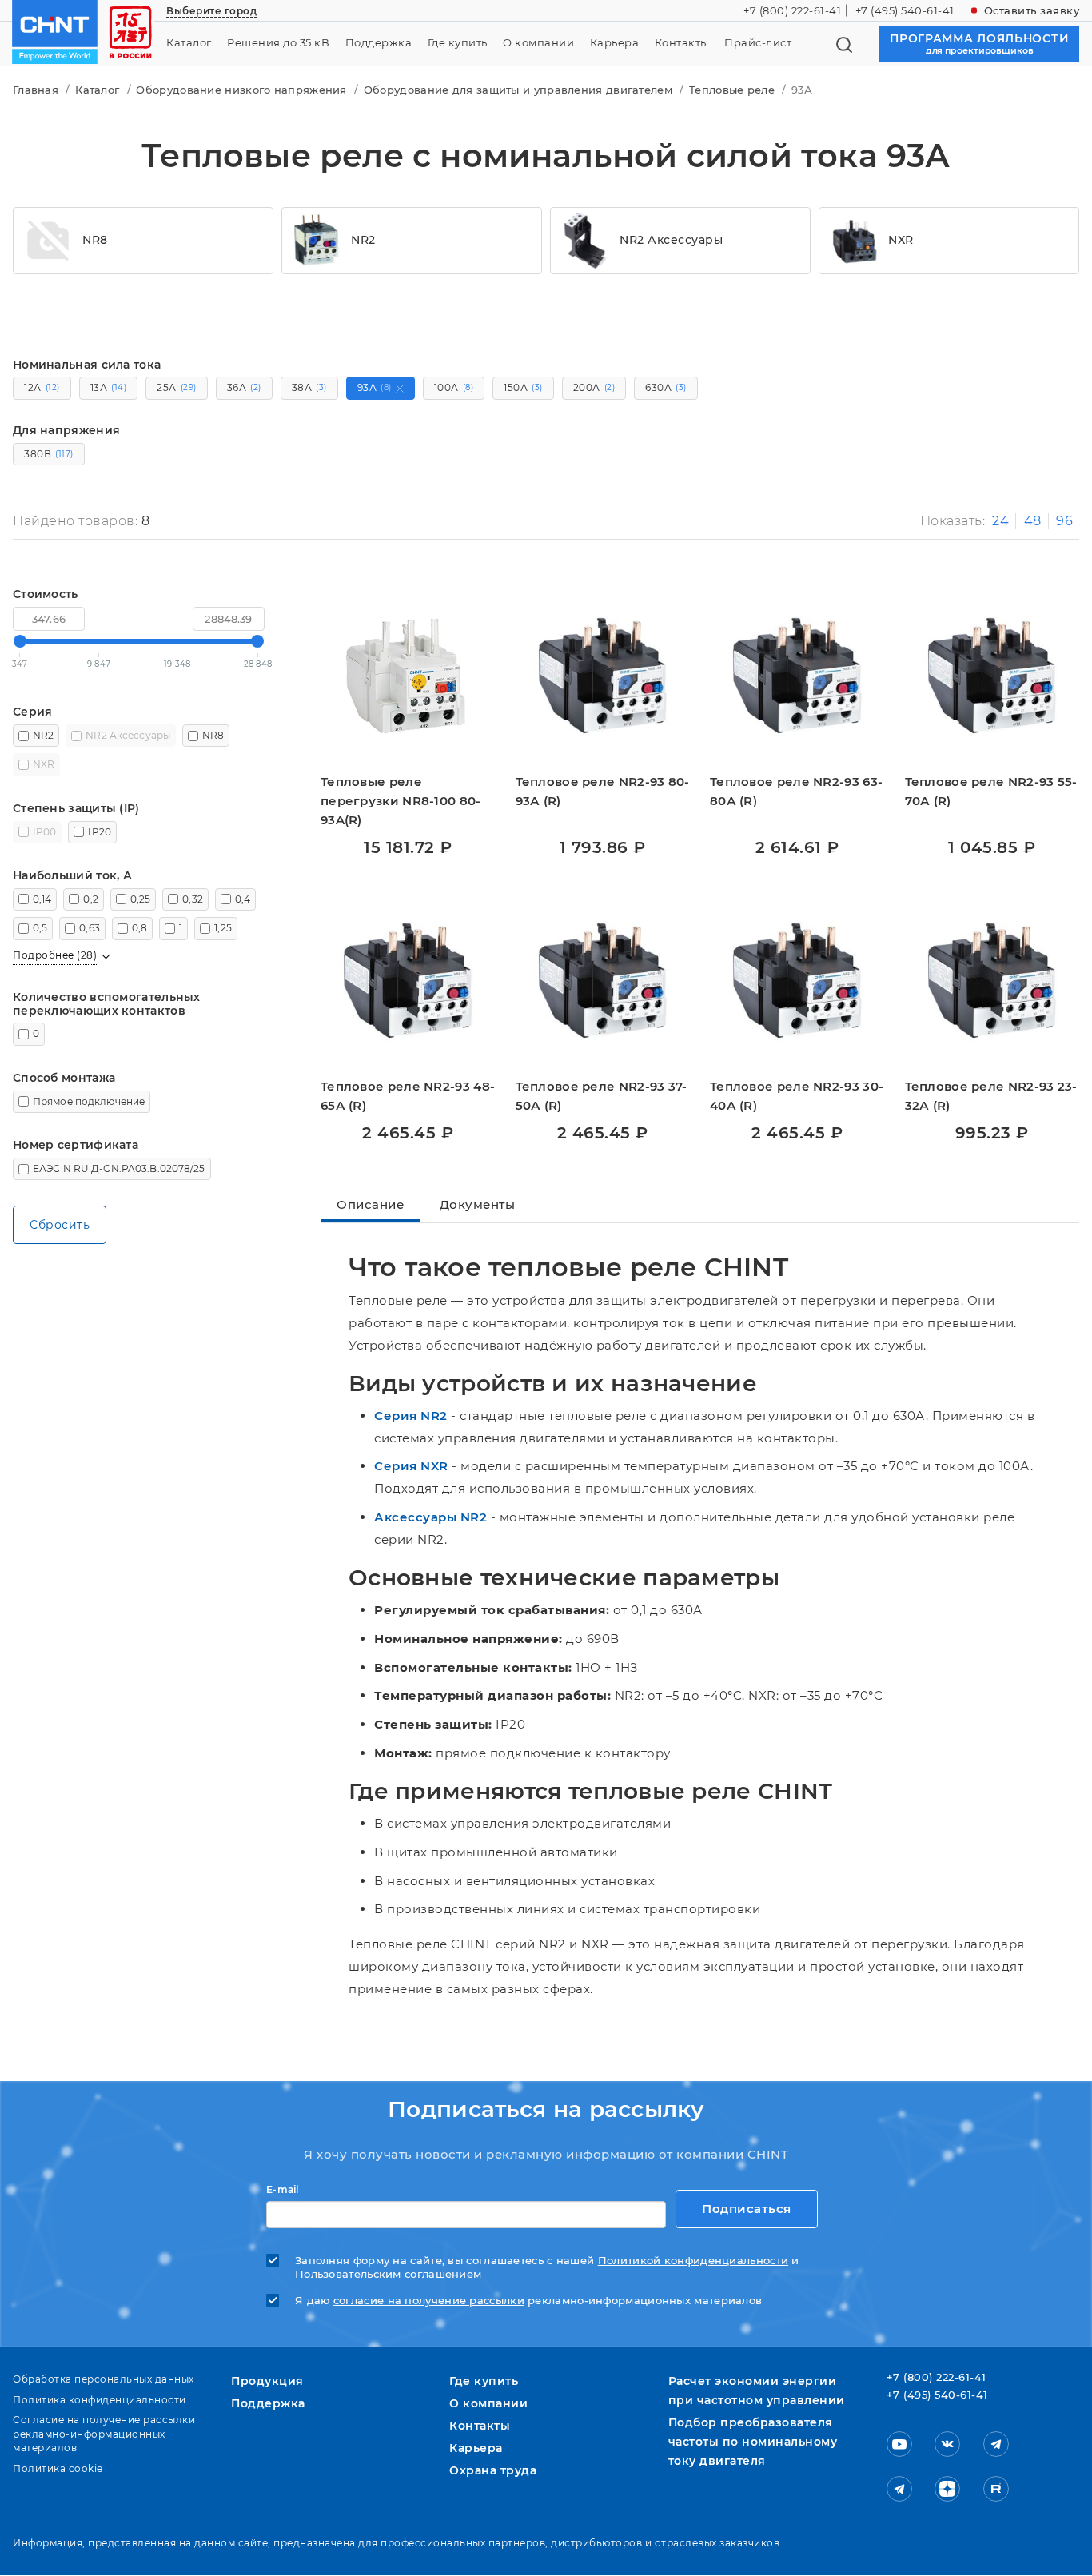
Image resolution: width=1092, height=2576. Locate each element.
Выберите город (211, 11)
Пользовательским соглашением (388, 2274)
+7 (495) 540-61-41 (905, 10)
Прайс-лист (758, 43)
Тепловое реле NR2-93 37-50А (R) (602, 1096)
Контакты (682, 43)
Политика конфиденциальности (100, 2400)
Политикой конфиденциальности (693, 2261)
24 (1000, 521)
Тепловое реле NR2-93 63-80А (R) (796, 791)
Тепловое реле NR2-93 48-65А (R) (408, 1096)
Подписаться (747, 2209)
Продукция (267, 2381)
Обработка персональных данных (104, 2379)
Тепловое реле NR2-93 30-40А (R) (797, 1096)
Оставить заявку (1032, 10)
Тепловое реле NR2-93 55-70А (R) (991, 791)
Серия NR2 (411, 1416)
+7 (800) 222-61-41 (792, 10)
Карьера (615, 43)
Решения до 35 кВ (278, 43)
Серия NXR (411, 1466)
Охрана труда (493, 2470)
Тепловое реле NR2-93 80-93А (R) (603, 791)
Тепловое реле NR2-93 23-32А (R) (991, 1096)
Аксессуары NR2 (430, 1517)
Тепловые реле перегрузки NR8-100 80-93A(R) (401, 801)
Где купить (458, 43)
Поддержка (379, 43)
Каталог (189, 43)
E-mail (283, 2190)
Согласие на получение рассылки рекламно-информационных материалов (104, 2434)
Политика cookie (58, 2468)
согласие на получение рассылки (429, 2301)
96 (1064, 521)
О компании (538, 43)
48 (1033, 521)
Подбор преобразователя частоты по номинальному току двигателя (753, 2442)
